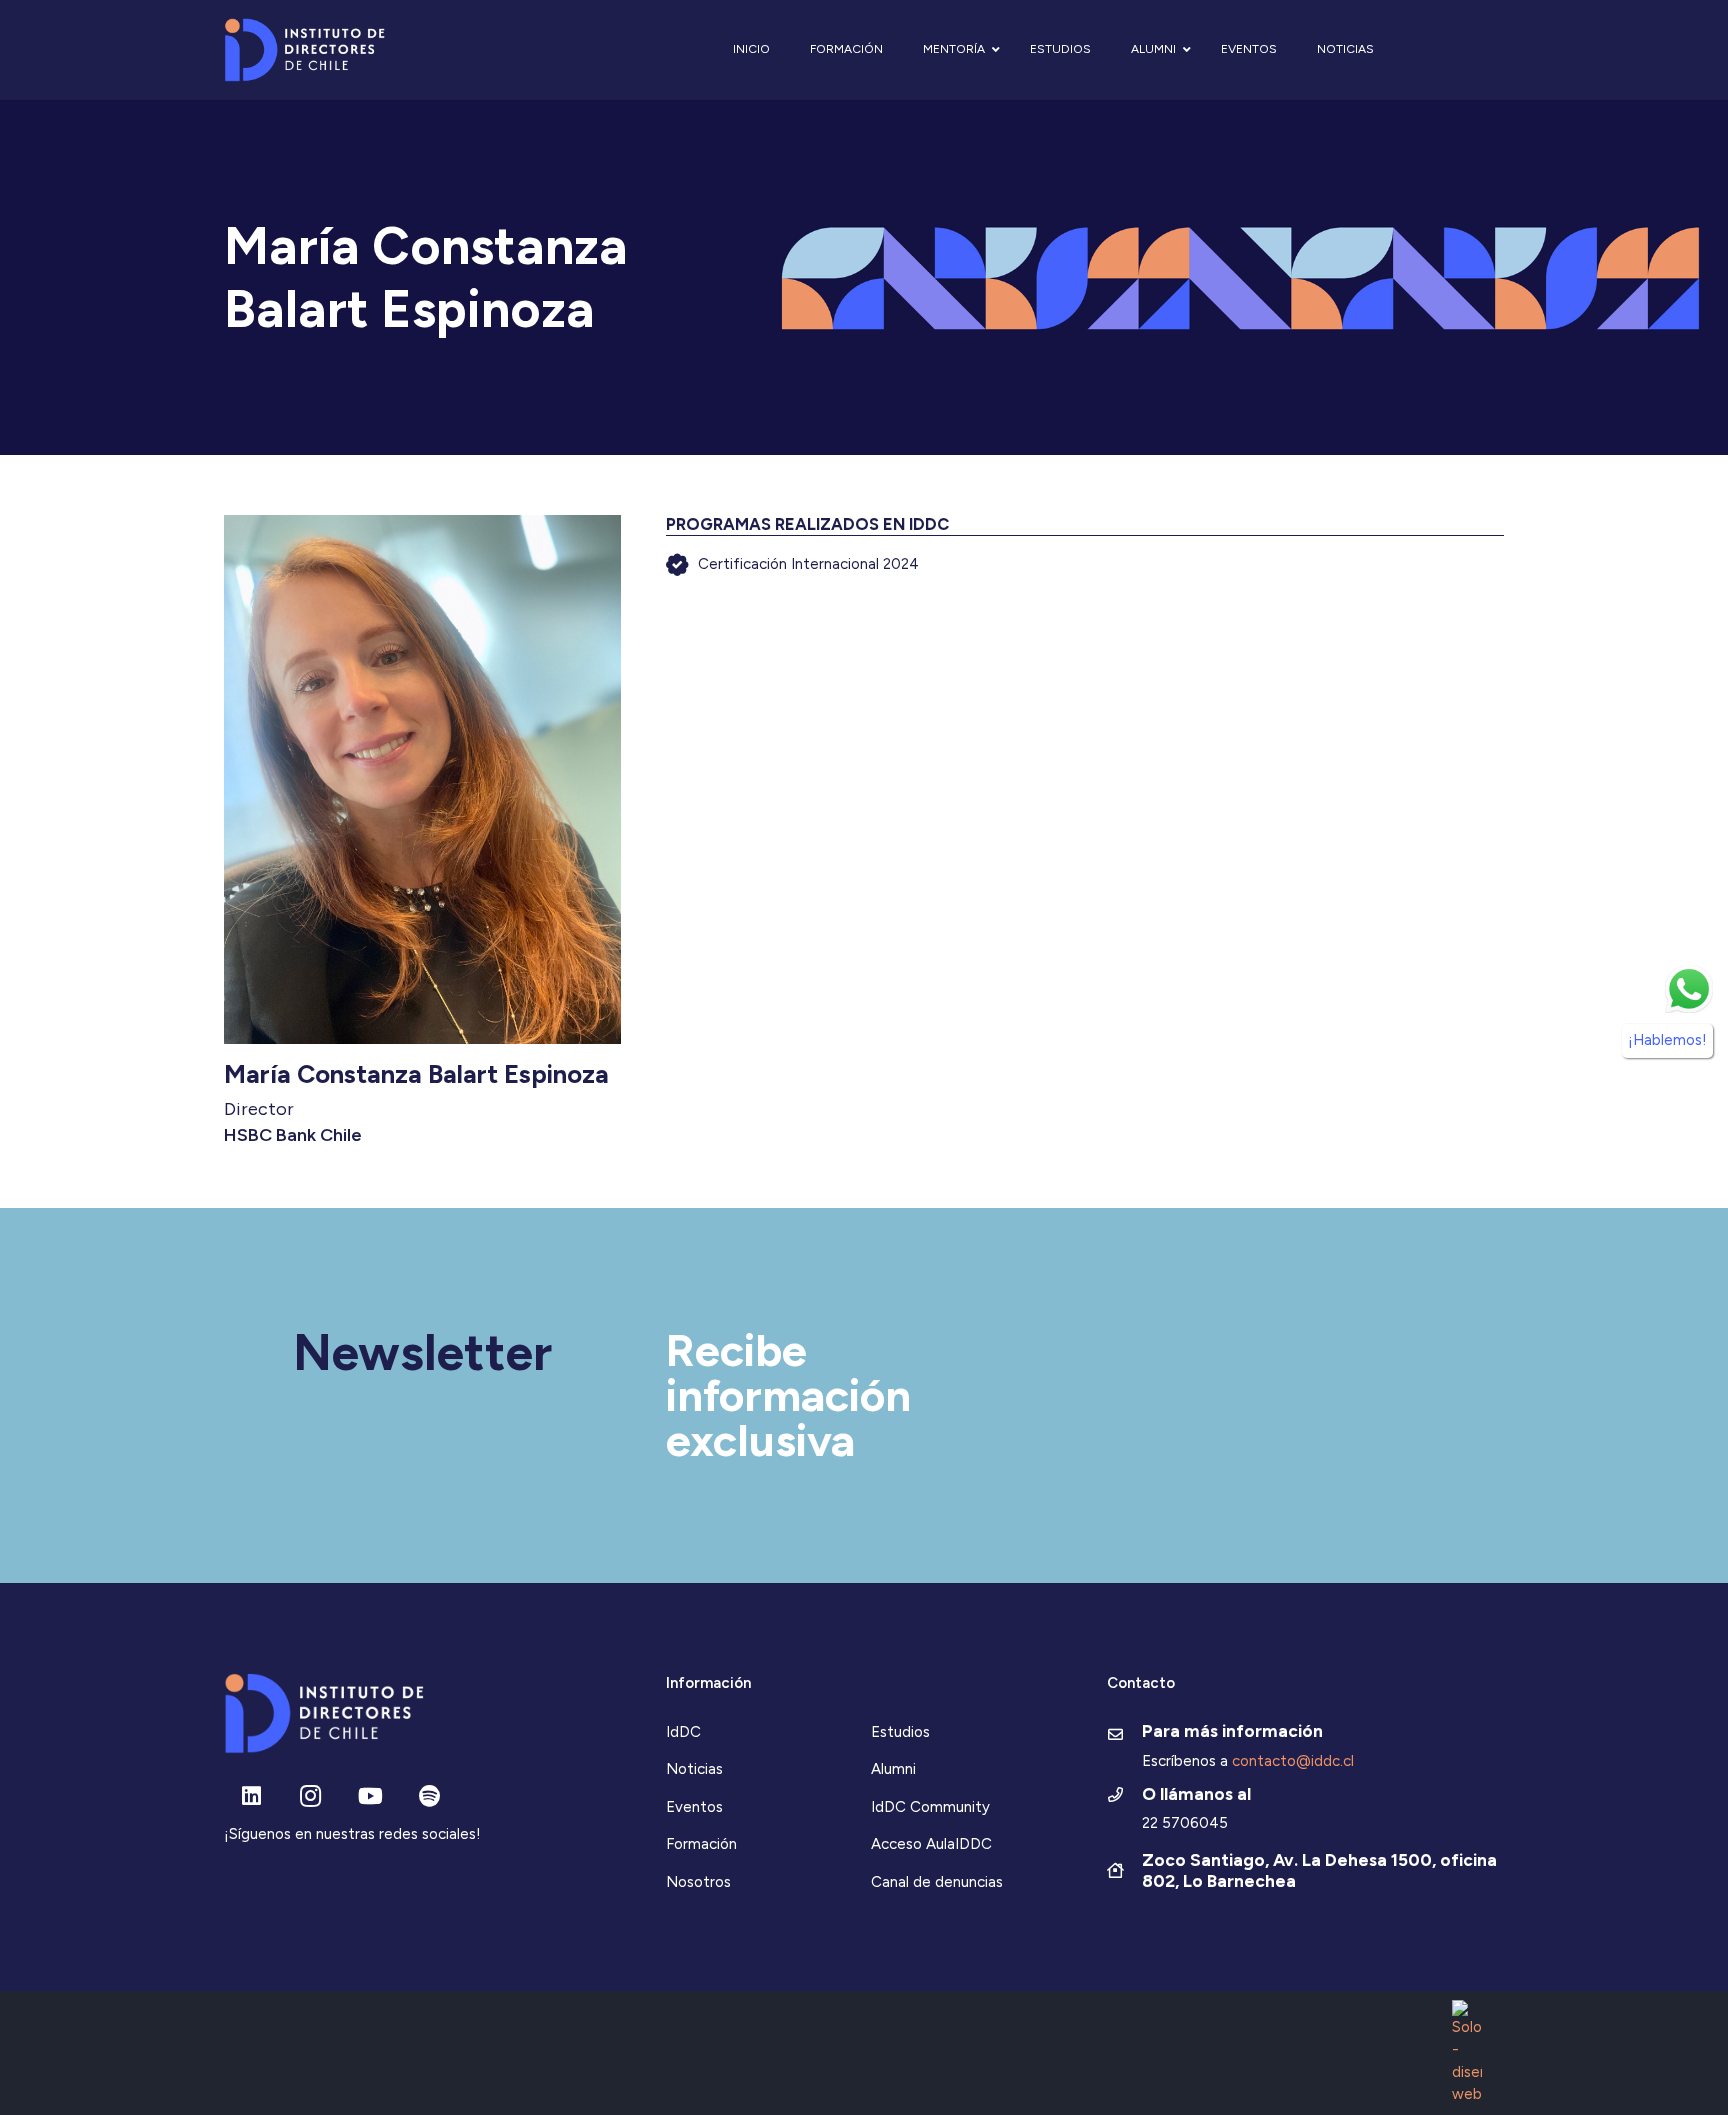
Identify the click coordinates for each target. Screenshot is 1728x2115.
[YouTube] (370, 1796)
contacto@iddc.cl (1293, 1761)
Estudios (900, 1732)
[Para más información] (1124, 1736)
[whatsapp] (1689, 989)
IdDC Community (930, 1807)
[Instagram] (310, 1796)
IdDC (683, 1732)
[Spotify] (429, 1796)
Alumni (893, 1769)
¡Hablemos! (1667, 1040)
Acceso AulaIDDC (931, 1844)
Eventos (694, 1807)
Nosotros (698, 1882)
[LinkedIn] (251, 1796)
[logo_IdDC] (304, 50)
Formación (701, 1844)
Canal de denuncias (937, 1882)
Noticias (694, 1769)
